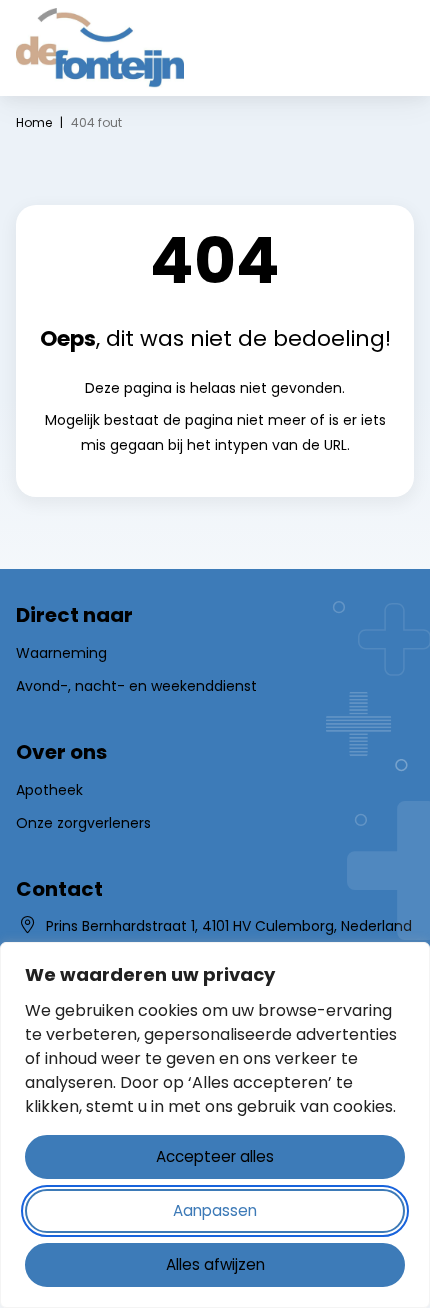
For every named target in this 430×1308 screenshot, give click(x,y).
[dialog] (215, 1125)
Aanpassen (215, 1210)
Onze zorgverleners (83, 823)
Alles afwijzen (215, 1264)
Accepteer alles (215, 1156)
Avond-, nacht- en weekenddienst (136, 686)
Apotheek (49, 790)
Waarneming (61, 653)
